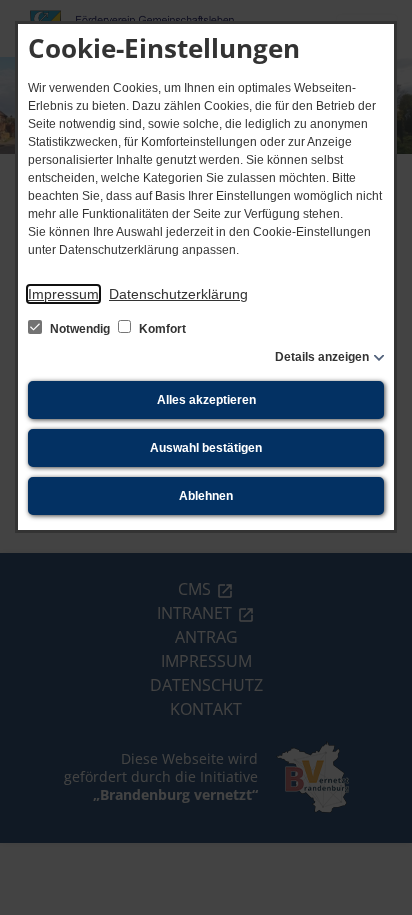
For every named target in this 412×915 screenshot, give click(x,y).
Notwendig (80, 329)
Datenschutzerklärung (178, 294)
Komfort (161, 329)
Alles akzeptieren (206, 400)
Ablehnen (206, 496)
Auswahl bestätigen (206, 448)
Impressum (63, 294)
